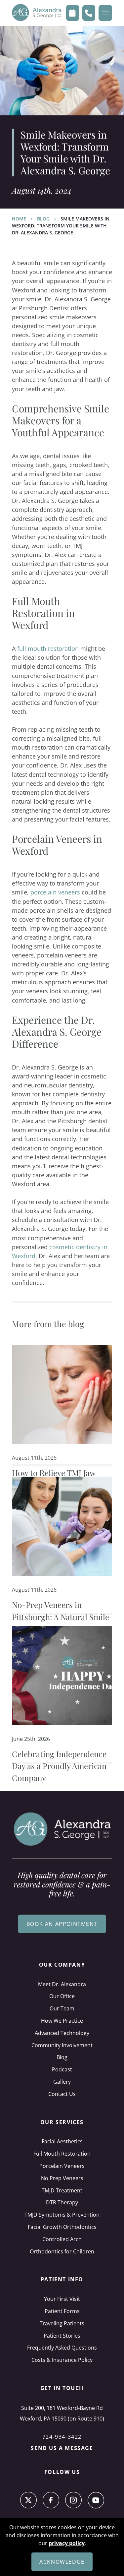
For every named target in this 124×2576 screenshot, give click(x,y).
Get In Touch (62, 2388)
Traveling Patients (62, 2323)
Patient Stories (62, 2336)
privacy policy (67, 2543)
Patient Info (62, 2279)
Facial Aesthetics (62, 2141)
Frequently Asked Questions (62, 2348)
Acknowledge (62, 2562)
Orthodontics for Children (62, 2251)
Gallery (62, 2082)
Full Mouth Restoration (62, 2154)
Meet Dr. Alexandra (62, 1984)
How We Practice (62, 2021)
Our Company (62, 1965)
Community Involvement (62, 2045)
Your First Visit (62, 2299)
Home (19, 219)
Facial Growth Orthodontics (62, 2227)
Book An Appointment (62, 1924)
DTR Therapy (62, 2202)
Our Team (62, 2008)
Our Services (62, 2122)
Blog (43, 219)
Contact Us (62, 2094)
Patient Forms (62, 2311)
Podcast (62, 2069)
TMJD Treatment (62, 2190)
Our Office (62, 1996)
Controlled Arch (62, 2239)
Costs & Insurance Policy (62, 2360)
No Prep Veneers (62, 2178)
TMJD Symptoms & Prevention (62, 2215)
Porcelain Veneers (62, 2166)
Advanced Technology (62, 2033)
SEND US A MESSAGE (62, 2448)
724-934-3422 (62, 2437)
